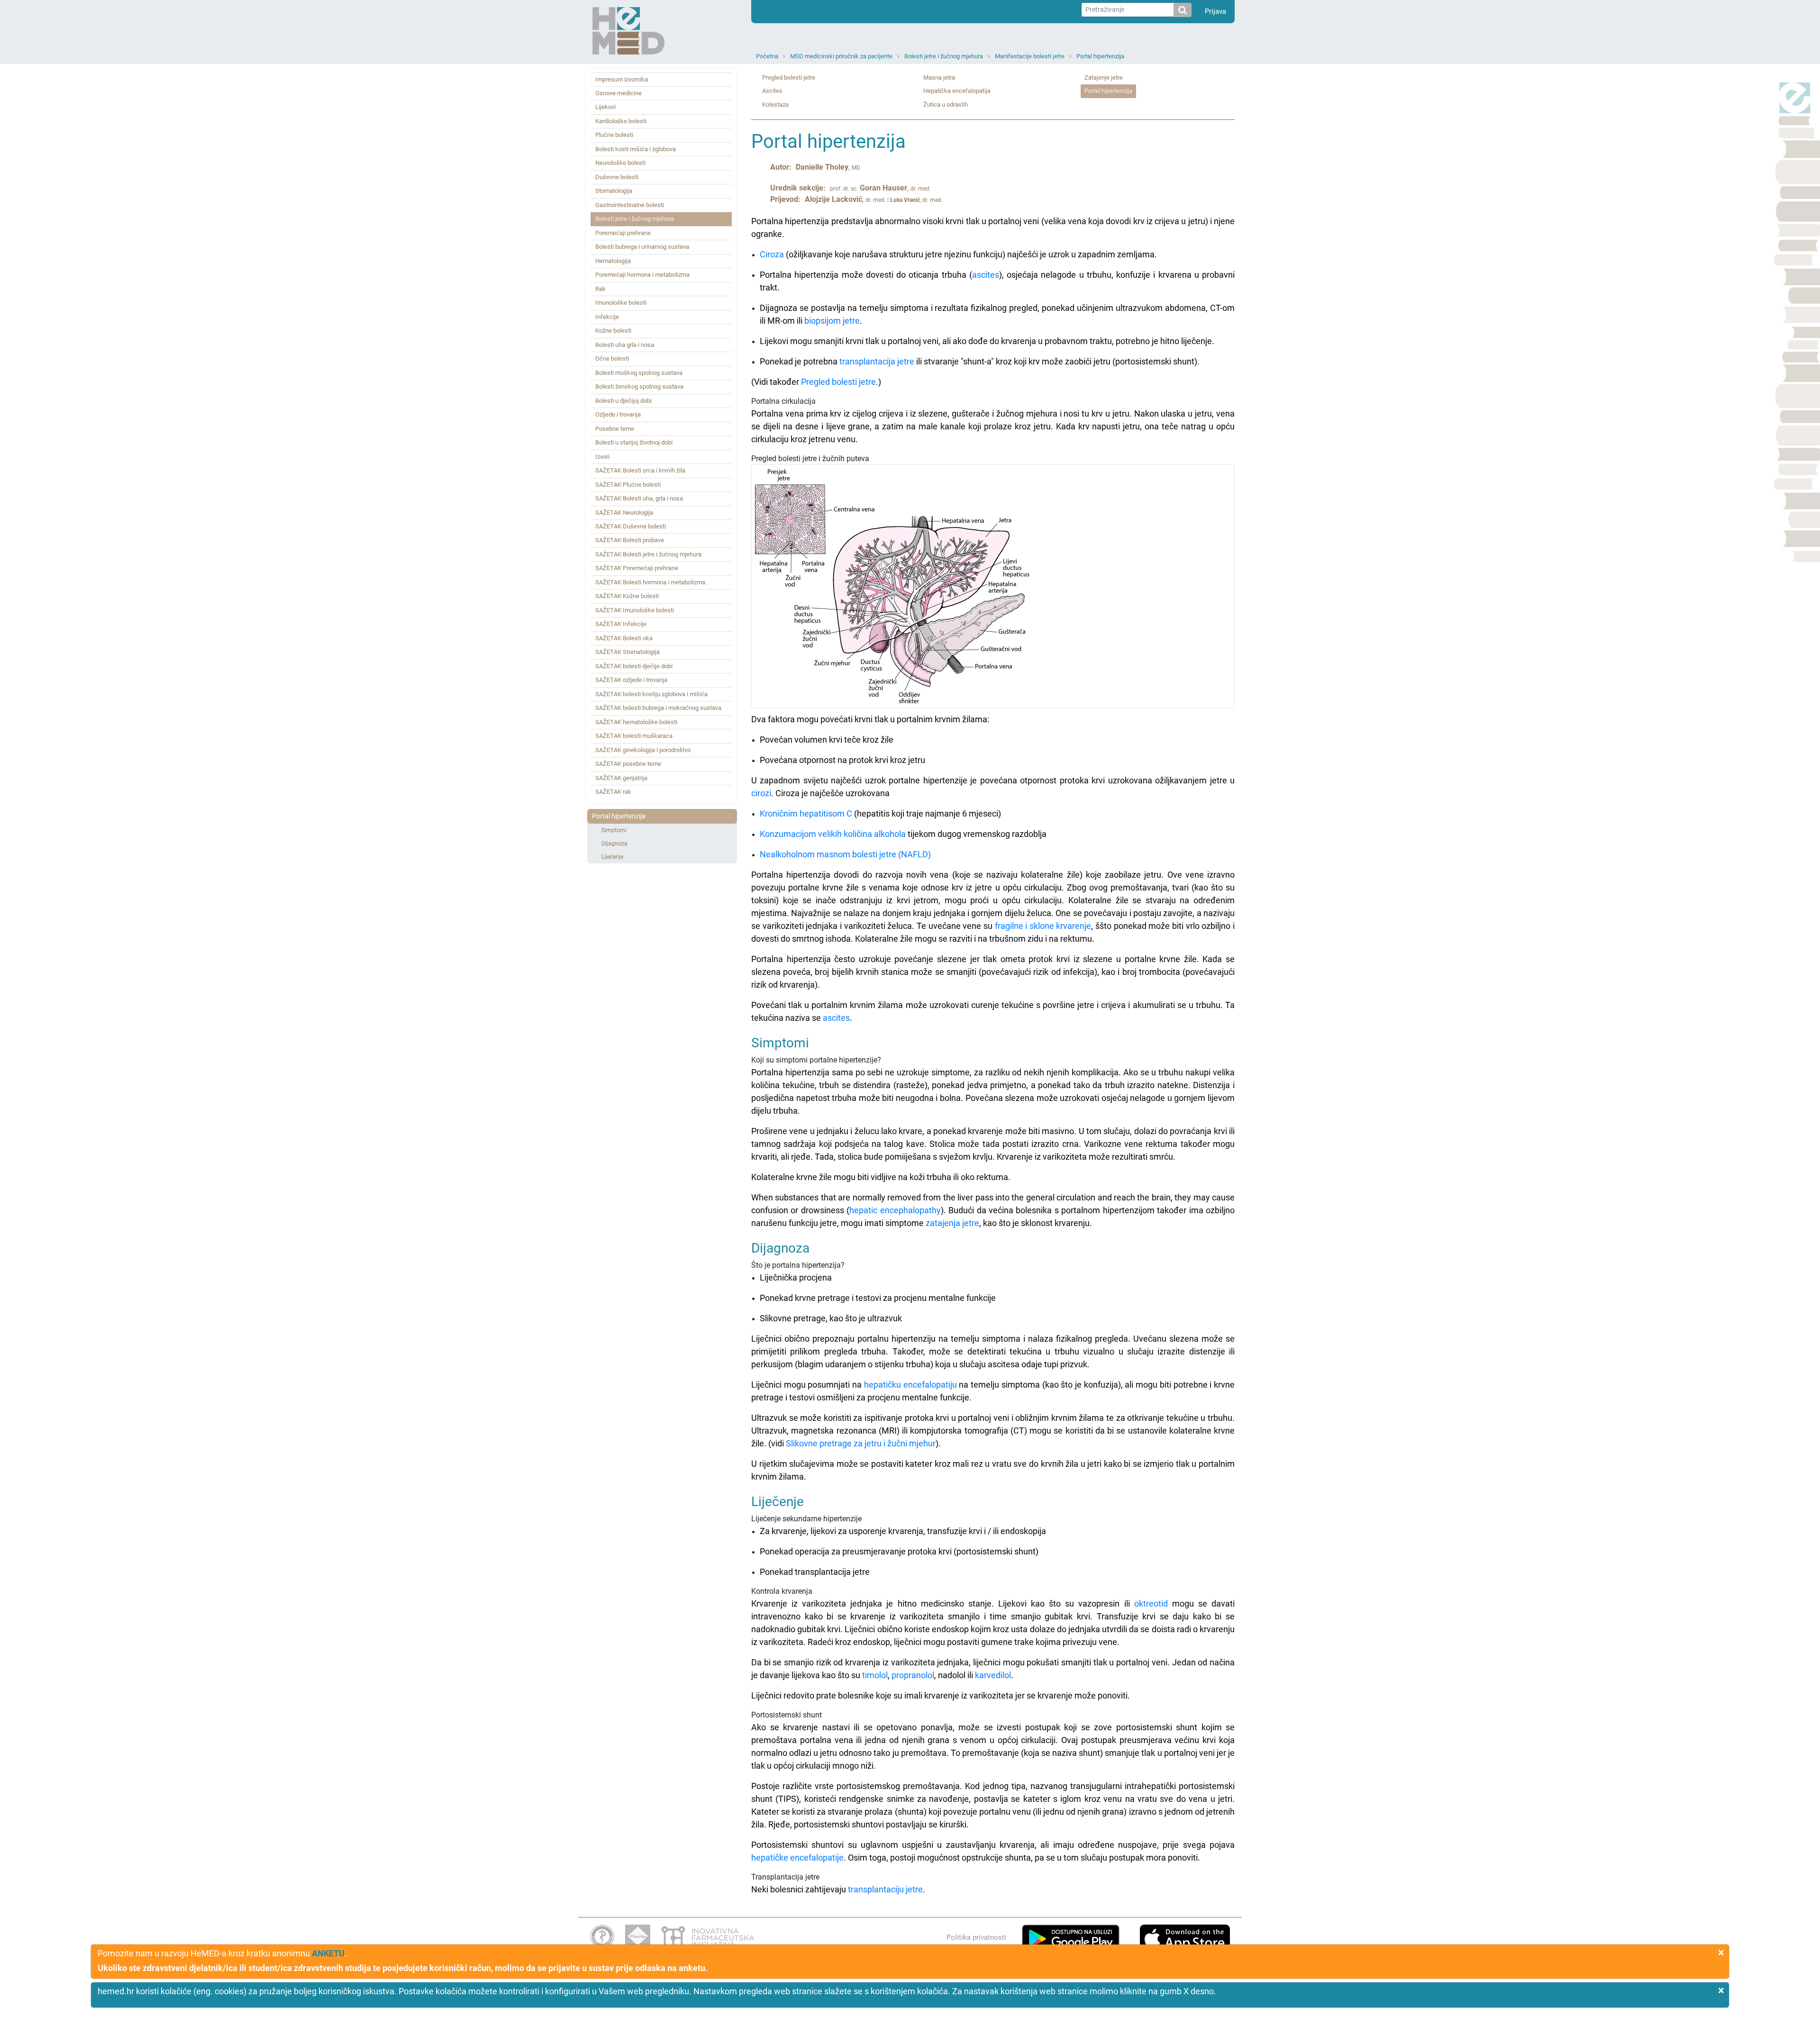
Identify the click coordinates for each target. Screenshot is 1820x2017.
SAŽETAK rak (613, 792)
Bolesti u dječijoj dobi (623, 401)
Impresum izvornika (622, 79)
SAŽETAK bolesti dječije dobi (634, 666)
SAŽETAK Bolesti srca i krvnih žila (640, 470)
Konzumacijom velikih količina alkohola (833, 834)
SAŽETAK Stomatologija (628, 652)
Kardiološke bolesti (621, 121)
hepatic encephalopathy (895, 1210)
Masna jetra (939, 77)
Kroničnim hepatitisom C (806, 813)
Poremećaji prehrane (623, 233)
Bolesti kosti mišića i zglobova (636, 149)
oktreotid (1151, 1604)
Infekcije (607, 317)
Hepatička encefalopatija (957, 91)
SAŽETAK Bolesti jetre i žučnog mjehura (648, 554)
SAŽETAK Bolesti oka (624, 638)
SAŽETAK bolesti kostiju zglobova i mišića (651, 694)
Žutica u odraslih (946, 104)
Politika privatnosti (976, 1937)
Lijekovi (605, 107)
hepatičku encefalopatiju (910, 1385)
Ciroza (772, 254)
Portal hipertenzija (1100, 56)
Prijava (1215, 11)
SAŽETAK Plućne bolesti (628, 485)
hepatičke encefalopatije (797, 1858)
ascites (986, 275)
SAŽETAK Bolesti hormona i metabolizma (650, 582)
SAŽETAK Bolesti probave (630, 540)
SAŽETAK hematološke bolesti (636, 722)
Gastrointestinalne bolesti (630, 205)
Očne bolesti (612, 359)
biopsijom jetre (832, 321)
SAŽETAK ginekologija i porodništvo (643, 750)
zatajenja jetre (952, 1223)
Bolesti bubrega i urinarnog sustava (642, 247)
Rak (601, 289)
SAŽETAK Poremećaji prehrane (637, 568)
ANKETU (328, 1953)
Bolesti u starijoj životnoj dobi (634, 442)
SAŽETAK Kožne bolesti (627, 596)
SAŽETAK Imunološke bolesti (635, 610)
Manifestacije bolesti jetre (1030, 56)
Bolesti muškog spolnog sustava (639, 373)
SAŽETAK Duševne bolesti (631, 526)
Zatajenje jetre (1104, 77)
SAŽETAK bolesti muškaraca (634, 736)
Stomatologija (614, 191)
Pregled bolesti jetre (789, 77)
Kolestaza (775, 104)
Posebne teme (615, 429)
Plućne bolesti (614, 135)
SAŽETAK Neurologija (624, 513)
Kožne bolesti (613, 331)
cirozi (761, 793)
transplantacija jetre (877, 361)
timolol (875, 1675)
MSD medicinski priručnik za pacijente (841, 56)
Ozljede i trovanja (618, 414)
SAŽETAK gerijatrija (621, 778)
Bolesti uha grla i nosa (625, 345)
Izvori (602, 457)
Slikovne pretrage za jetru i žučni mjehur (861, 1443)
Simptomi (614, 830)
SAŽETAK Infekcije (621, 624)
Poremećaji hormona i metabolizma (642, 275)
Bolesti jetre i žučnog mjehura (944, 56)
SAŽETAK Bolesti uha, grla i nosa (639, 498)
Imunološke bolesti (621, 303)
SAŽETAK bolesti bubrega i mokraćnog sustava (658, 708)
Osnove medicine (619, 93)
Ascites (772, 91)
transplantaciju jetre (885, 1889)
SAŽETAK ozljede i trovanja (631, 680)
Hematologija (613, 261)
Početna (767, 56)
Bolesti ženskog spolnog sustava (639, 386)
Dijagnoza (614, 844)
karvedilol (993, 1675)
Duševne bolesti (617, 177)
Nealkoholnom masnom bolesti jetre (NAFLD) (845, 854)
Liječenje (612, 857)
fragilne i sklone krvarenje (1043, 926)
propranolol (913, 1675)
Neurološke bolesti (620, 163)
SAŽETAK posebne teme (628, 764)
